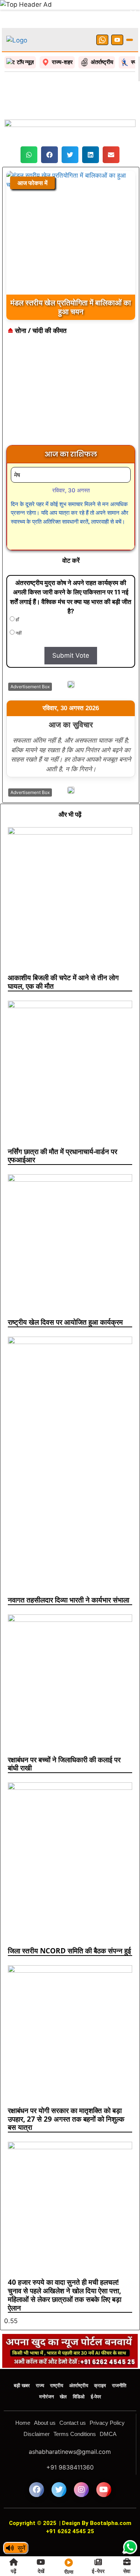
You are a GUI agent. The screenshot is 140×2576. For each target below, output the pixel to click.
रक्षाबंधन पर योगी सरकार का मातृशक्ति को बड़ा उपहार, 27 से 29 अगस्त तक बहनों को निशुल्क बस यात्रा (66, 2093)
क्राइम (100, 2359)
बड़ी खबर (22, 2359)
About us (45, 2397)
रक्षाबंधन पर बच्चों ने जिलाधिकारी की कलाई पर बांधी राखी (64, 1738)
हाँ (17, 593)
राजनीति (119, 2359)
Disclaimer (37, 2408)
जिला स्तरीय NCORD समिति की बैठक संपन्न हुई (69, 1925)
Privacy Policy (107, 2397)
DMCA (108, 2408)
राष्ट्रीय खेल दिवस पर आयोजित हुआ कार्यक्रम (65, 1296)
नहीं (18, 607)
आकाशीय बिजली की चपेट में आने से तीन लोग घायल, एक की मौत (63, 956)
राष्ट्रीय (57, 2359)
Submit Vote (71, 629)
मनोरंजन (46, 2371)
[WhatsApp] (102, 14)
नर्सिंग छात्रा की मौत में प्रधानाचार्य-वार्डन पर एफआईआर (63, 1130)
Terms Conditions (75, 2408)
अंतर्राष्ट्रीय (79, 2359)
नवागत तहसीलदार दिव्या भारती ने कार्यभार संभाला (69, 1574)
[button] (29, 129)
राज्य (40, 2359)
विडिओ (79, 2371)
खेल (63, 2371)
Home (23, 2397)
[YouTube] (117, 14)
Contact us (73, 2397)
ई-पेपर (96, 2371)
